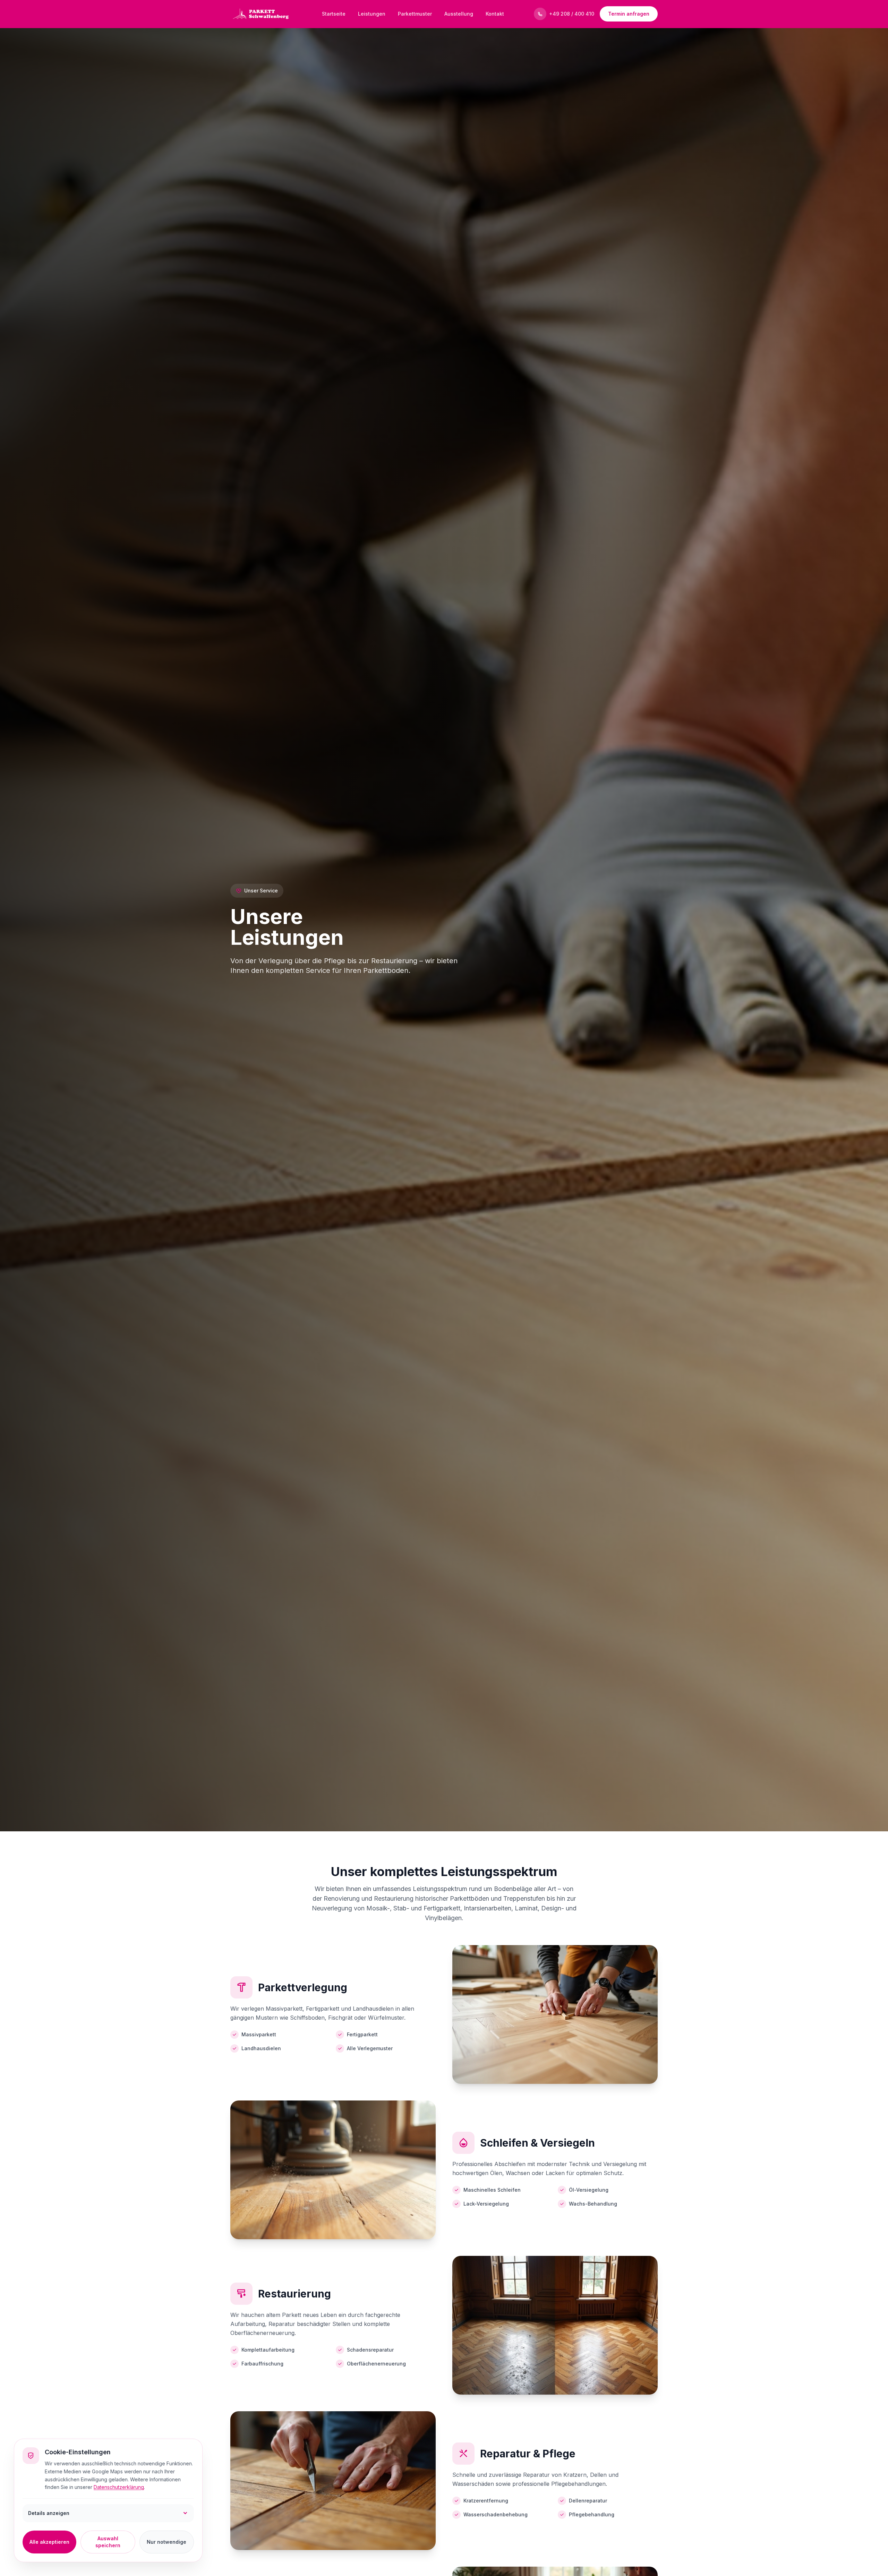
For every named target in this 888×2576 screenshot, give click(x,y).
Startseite (334, 14)
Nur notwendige (166, 2542)
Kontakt (495, 14)
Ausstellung (459, 14)
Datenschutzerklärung (119, 2487)
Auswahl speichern (108, 2542)
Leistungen (372, 14)
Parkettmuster (415, 14)
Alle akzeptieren (49, 2542)
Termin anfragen (629, 14)
